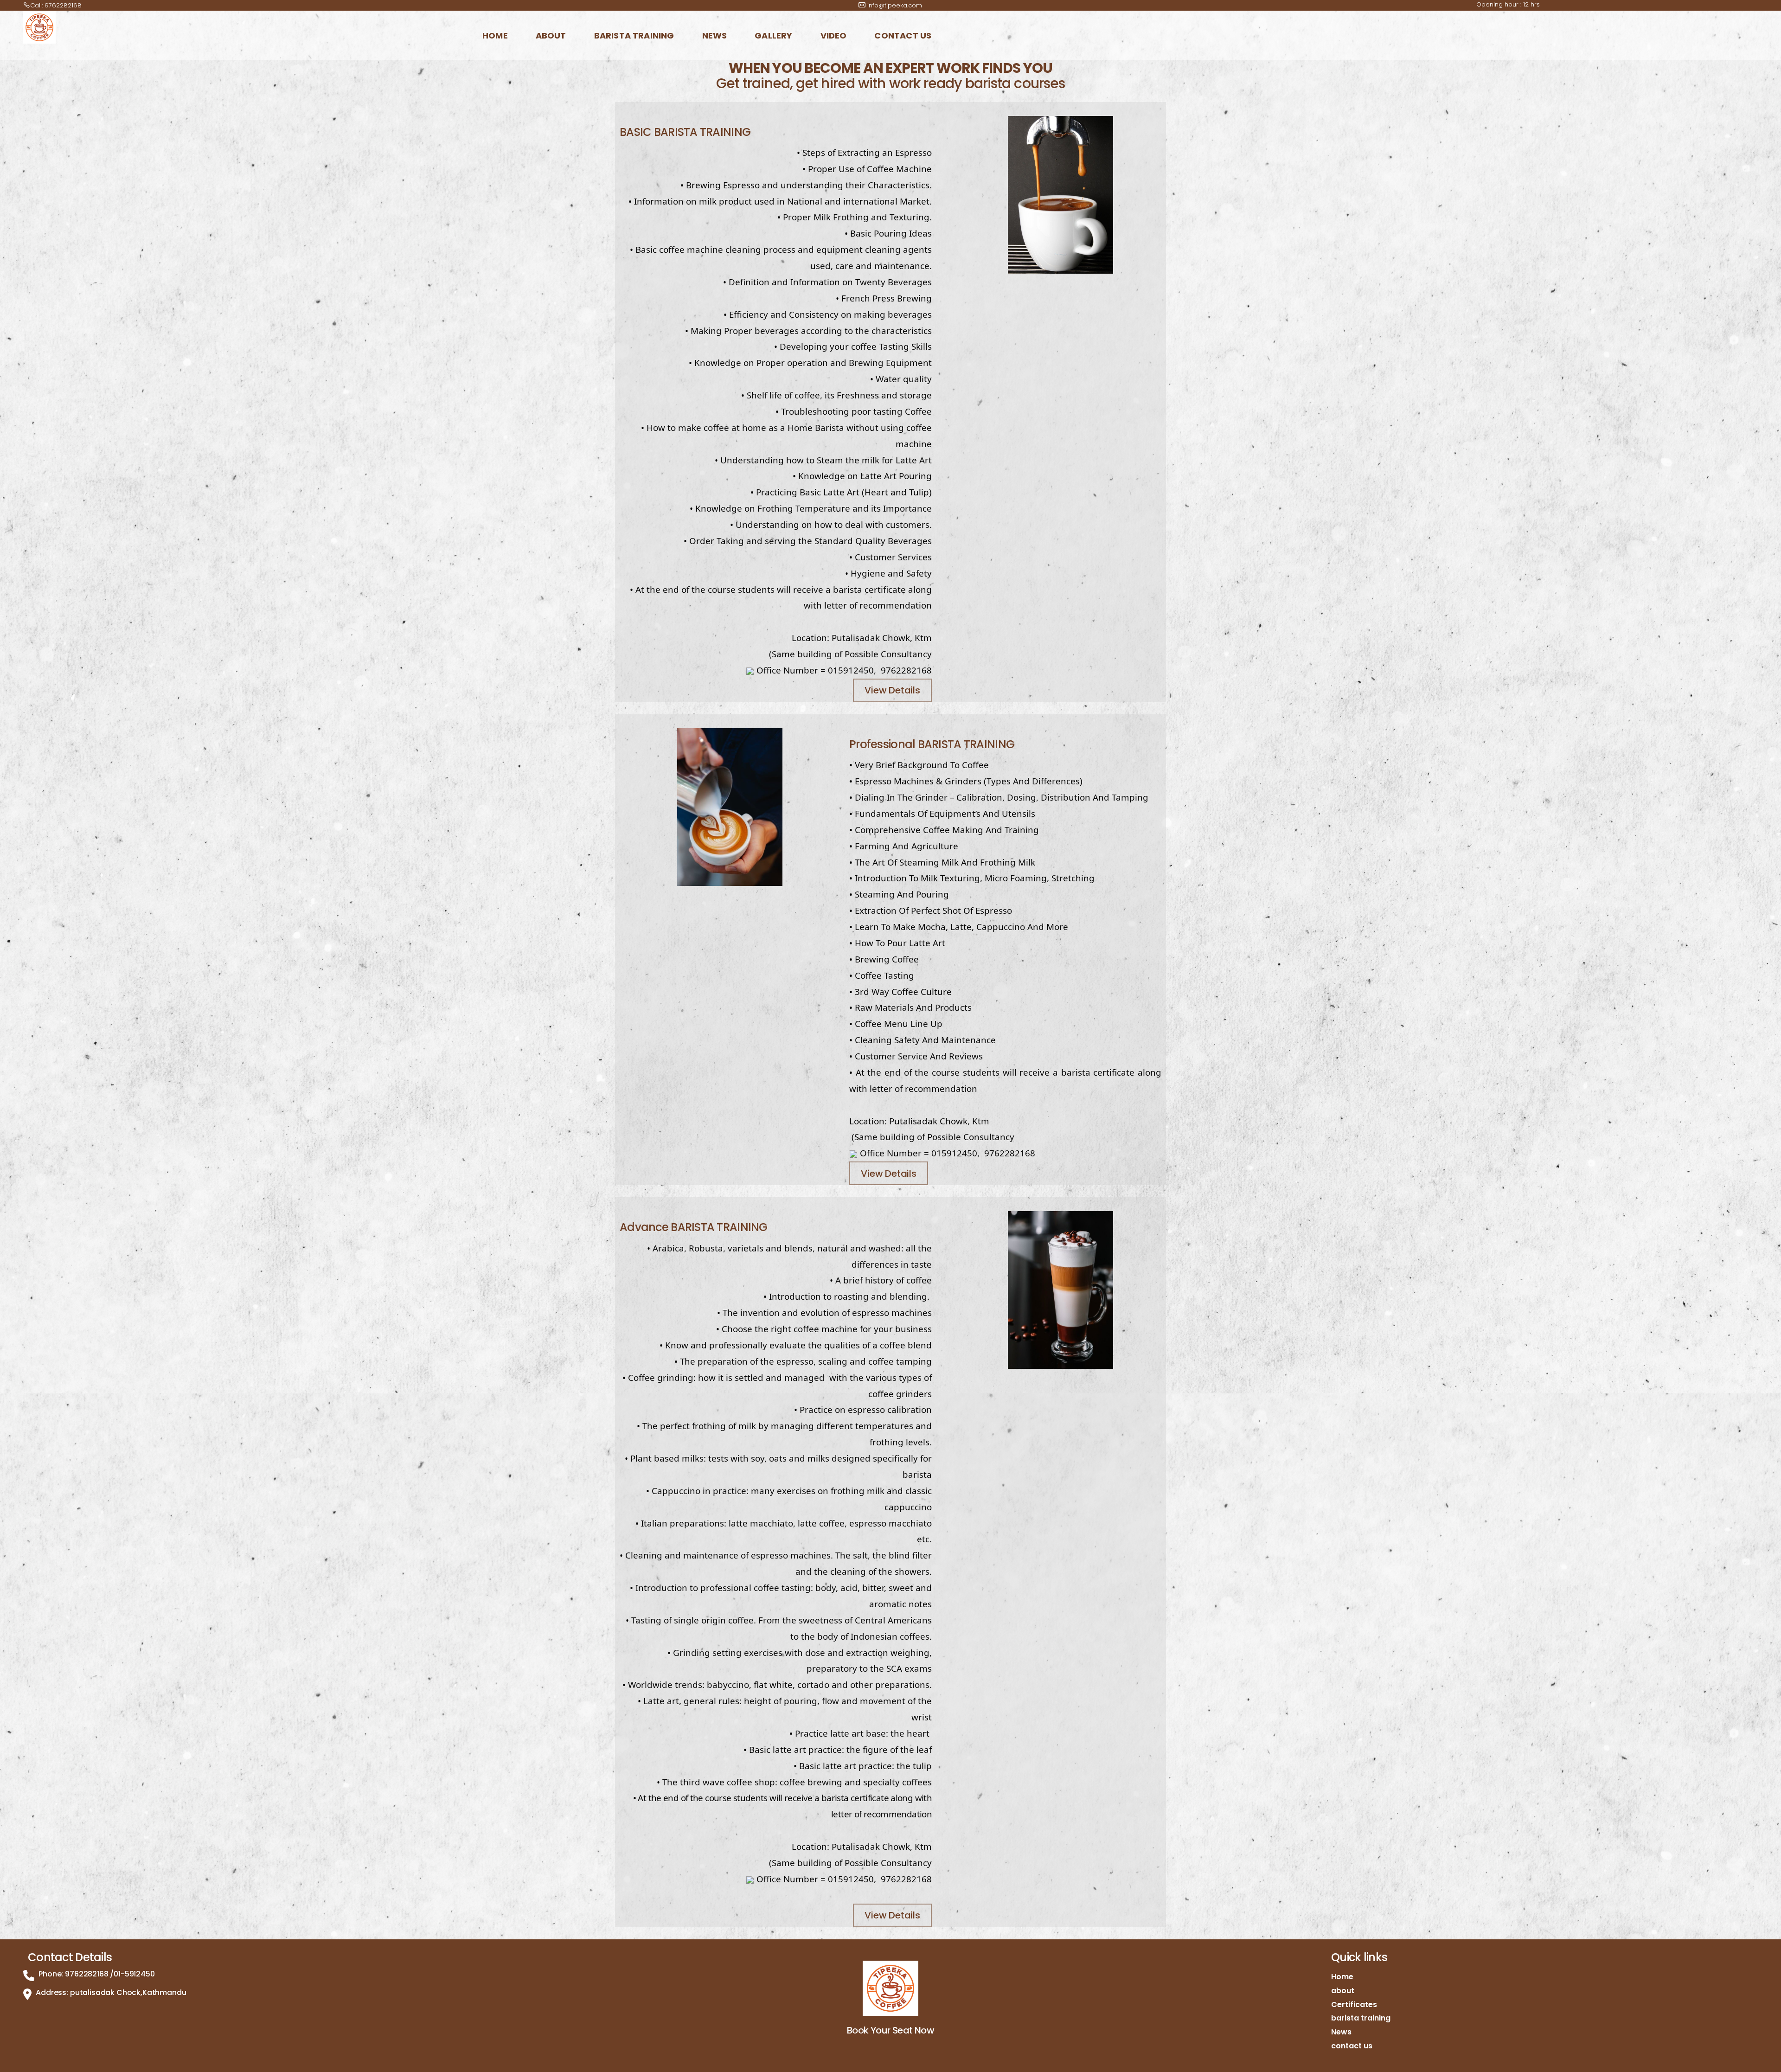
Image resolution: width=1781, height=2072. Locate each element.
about (551, 35)
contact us (903, 35)
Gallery (773, 35)
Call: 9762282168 (56, 5)
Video (834, 35)
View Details (892, 690)
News (715, 35)
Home (495, 35)
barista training (634, 35)
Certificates (1354, 2005)
